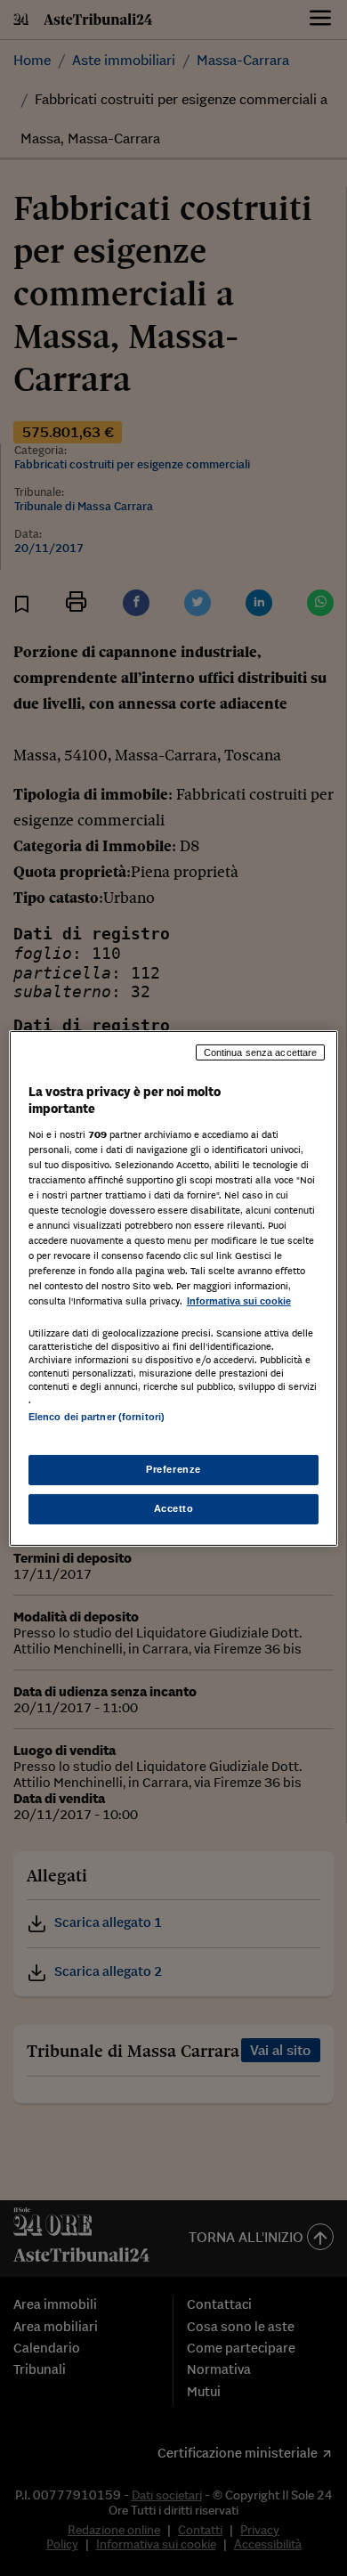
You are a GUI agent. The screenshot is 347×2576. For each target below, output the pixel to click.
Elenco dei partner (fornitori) (97, 1417)
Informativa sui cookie (239, 1301)
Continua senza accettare (261, 1052)
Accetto (174, 1508)
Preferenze (173, 1469)
